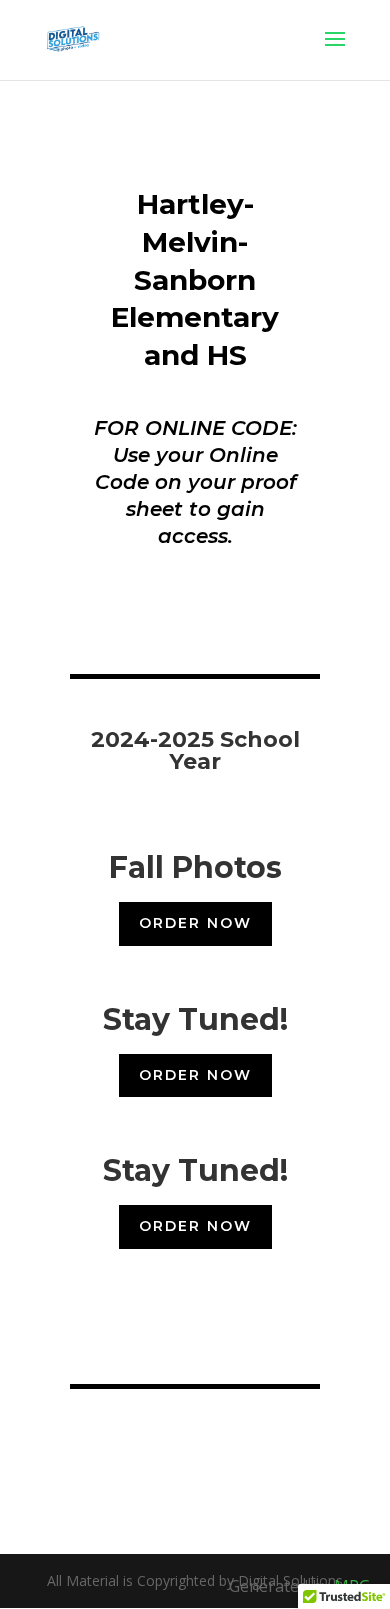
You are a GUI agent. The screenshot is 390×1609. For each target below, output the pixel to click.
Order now (195, 923)
